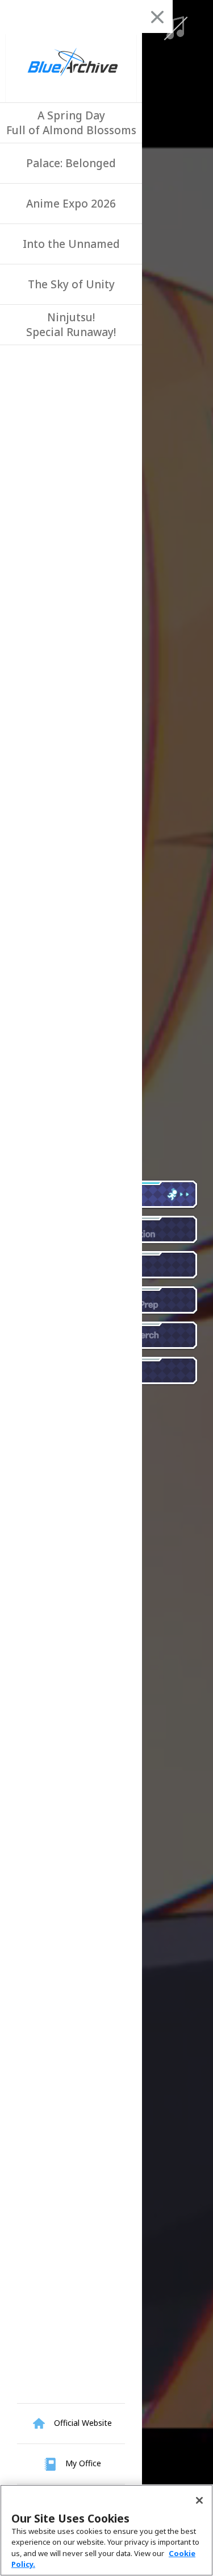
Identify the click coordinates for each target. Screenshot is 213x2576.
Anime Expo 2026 (71, 204)
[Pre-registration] (145, 1230)
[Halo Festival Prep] (145, 1301)
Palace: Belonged (71, 163)
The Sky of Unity (71, 284)
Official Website (82, 2423)
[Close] (199, 2500)
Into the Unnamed (71, 244)
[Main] (145, 1195)
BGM (174, 28)
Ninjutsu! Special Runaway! (71, 325)
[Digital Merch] (145, 1336)
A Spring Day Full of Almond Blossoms (71, 123)
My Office (82, 2463)
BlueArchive (71, 68)
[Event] (145, 1265)
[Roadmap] (145, 1371)
